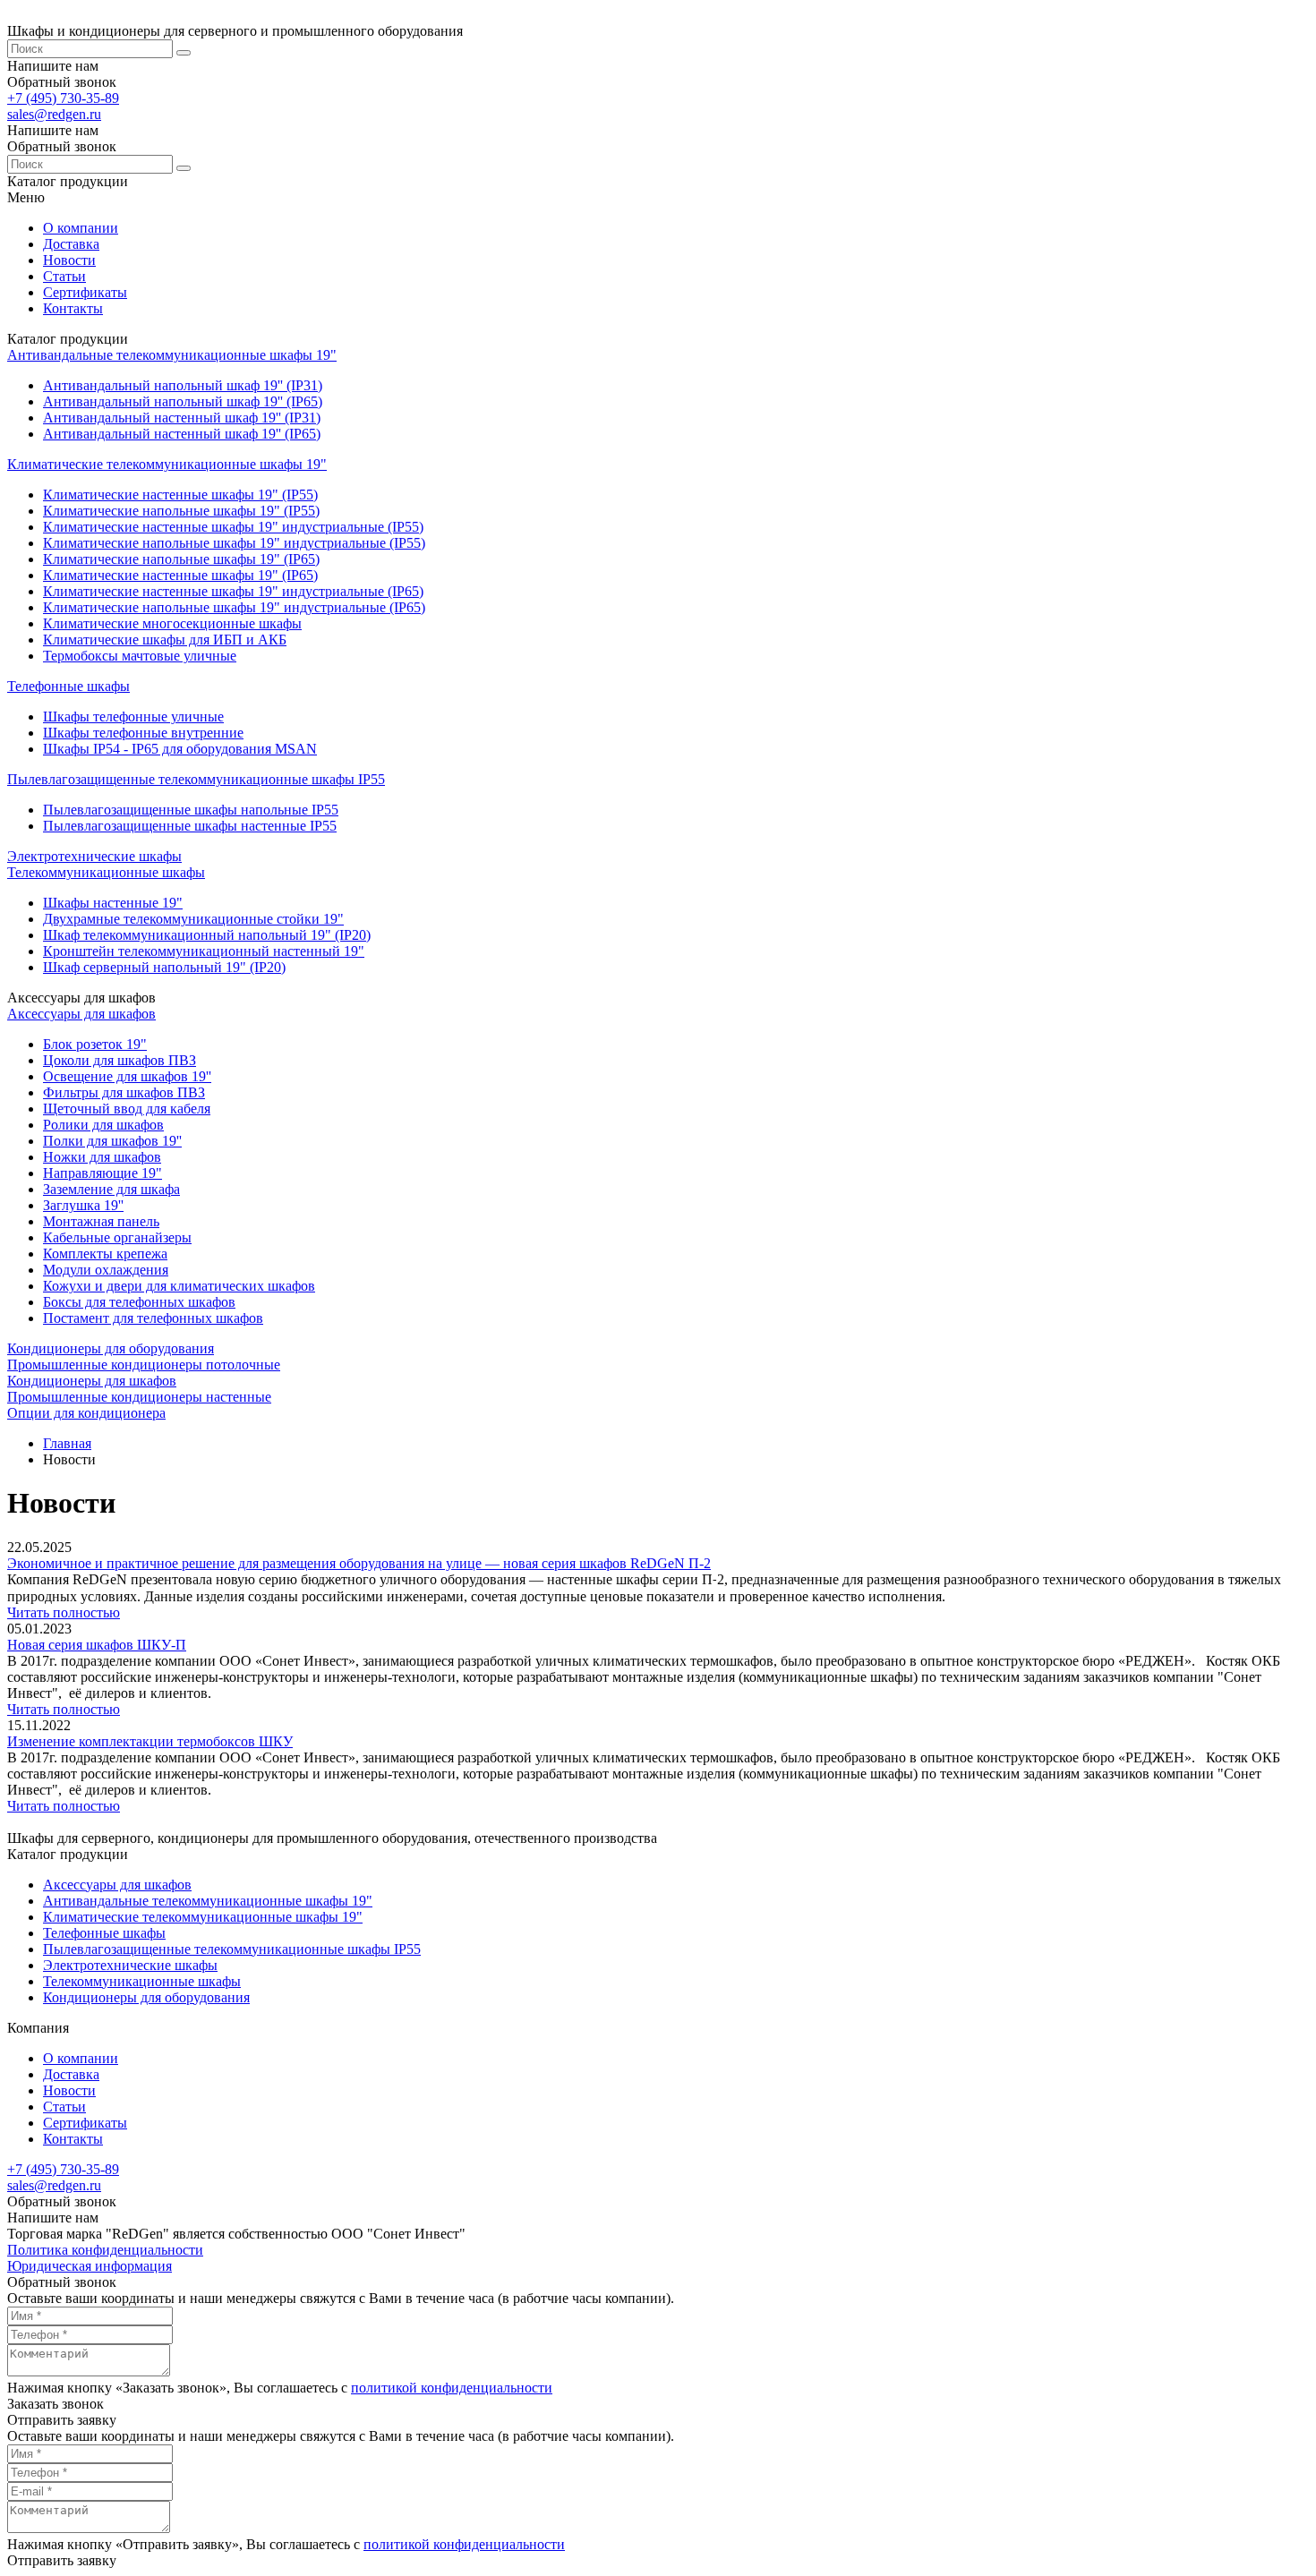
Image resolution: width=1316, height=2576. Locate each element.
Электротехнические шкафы (94, 856)
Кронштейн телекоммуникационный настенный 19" (204, 951)
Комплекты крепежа (105, 1254)
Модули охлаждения (106, 1270)
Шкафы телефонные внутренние (143, 733)
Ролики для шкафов (103, 1125)
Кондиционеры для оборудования (111, 1348)
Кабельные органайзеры (117, 1237)
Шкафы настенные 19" (113, 903)
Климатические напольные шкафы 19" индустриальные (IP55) (234, 543)
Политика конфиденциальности (105, 2250)
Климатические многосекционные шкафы (172, 623)
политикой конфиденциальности (452, 2388)
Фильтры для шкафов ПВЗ (124, 1092)
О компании (81, 228)
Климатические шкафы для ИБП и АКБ (165, 640)
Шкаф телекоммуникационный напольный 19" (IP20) (207, 935)
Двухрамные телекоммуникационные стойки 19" (193, 919)
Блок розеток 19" (95, 1044)
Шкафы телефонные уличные (133, 717)
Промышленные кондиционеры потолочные (144, 1365)
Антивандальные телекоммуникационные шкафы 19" (172, 355)
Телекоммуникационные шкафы (106, 872)
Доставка (71, 244)
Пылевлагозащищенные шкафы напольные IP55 (191, 810)
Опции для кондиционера (86, 1413)
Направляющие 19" (103, 1173)
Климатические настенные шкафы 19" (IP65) (180, 575)
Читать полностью (64, 1612)
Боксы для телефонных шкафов (139, 1302)
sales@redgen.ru (54, 114)
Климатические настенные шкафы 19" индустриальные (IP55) (233, 527)
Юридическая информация (90, 2266)
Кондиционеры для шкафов (92, 1381)
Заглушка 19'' (83, 1205)
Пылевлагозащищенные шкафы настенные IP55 (190, 826)
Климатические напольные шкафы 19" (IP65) (181, 559)
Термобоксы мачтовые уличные (140, 656)
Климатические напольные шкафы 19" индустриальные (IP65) (234, 607)
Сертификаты (85, 292)
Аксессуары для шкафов (81, 1014)
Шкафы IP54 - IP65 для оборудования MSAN (180, 749)
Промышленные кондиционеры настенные (139, 1397)
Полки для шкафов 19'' (112, 1141)
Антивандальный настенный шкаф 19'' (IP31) (182, 418)
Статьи (64, 276)
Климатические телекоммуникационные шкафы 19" (167, 464)
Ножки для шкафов (102, 1157)
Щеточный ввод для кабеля (127, 1109)
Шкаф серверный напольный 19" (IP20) (164, 967)
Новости (69, 260)
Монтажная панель (101, 1221)
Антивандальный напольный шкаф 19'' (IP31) (183, 385)
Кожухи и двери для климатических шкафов (179, 1286)
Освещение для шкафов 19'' (127, 1076)
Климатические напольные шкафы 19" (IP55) (181, 511)
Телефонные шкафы (68, 686)
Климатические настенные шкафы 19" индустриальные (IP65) (233, 591)
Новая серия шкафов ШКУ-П (97, 1645)
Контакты (73, 308)
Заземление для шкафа (111, 1189)
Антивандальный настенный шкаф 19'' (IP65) (182, 434)
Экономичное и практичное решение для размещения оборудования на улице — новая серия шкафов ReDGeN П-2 (359, 1563)
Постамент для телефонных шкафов (153, 1318)
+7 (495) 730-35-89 (63, 98)
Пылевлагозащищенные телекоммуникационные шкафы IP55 (196, 779)
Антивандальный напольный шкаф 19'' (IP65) (183, 401)
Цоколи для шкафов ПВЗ (120, 1060)
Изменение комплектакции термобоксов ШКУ (150, 1741)
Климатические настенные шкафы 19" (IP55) (180, 495)
